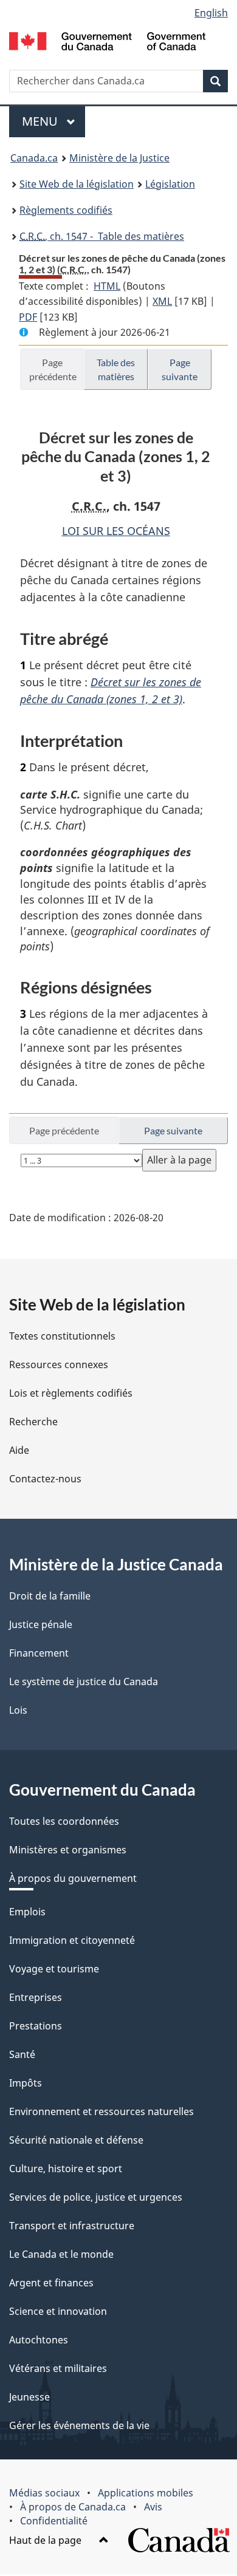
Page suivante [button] (180, 369)
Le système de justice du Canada (84, 1682)
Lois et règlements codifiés (71, 1393)
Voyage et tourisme (54, 1969)
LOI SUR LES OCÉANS (116, 531)
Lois (18, 1710)
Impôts (26, 2083)
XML (162, 301)
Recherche (33, 1422)
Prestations (36, 2026)
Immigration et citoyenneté (72, 1940)
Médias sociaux (44, 2493)
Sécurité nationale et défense (76, 2140)
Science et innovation (58, 2311)
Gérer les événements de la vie (79, 2425)
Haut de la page (46, 2540)
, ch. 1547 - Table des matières (102, 236)
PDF (28, 317)
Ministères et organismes (68, 1850)
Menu (53, 121)
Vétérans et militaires (58, 2368)
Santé (22, 2054)
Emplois (27, 1912)
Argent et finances (51, 2283)
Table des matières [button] (116, 369)
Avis (153, 2507)
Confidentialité (54, 2521)
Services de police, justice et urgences (96, 2197)
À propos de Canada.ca (73, 2507)
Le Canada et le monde (61, 2254)
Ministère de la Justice (119, 158)
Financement (39, 1653)
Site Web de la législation (77, 184)
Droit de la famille (50, 1596)
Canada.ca (34, 158)
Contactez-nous (45, 1479)
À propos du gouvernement (73, 1878)
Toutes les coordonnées (64, 1821)
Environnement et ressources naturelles (101, 2111)
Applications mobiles (146, 2493)
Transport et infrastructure (72, 2226)
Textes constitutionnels (62, 1336)
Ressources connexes (59, 1365)
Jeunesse (29, 2397)
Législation (170, 184)
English (211, 13)
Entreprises (36, 1997)
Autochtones (39, 2340)
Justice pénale (41, 1624)
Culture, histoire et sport (66, 2169)
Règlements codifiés (66, 210)
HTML (107, 286)
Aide (19, 1450)
